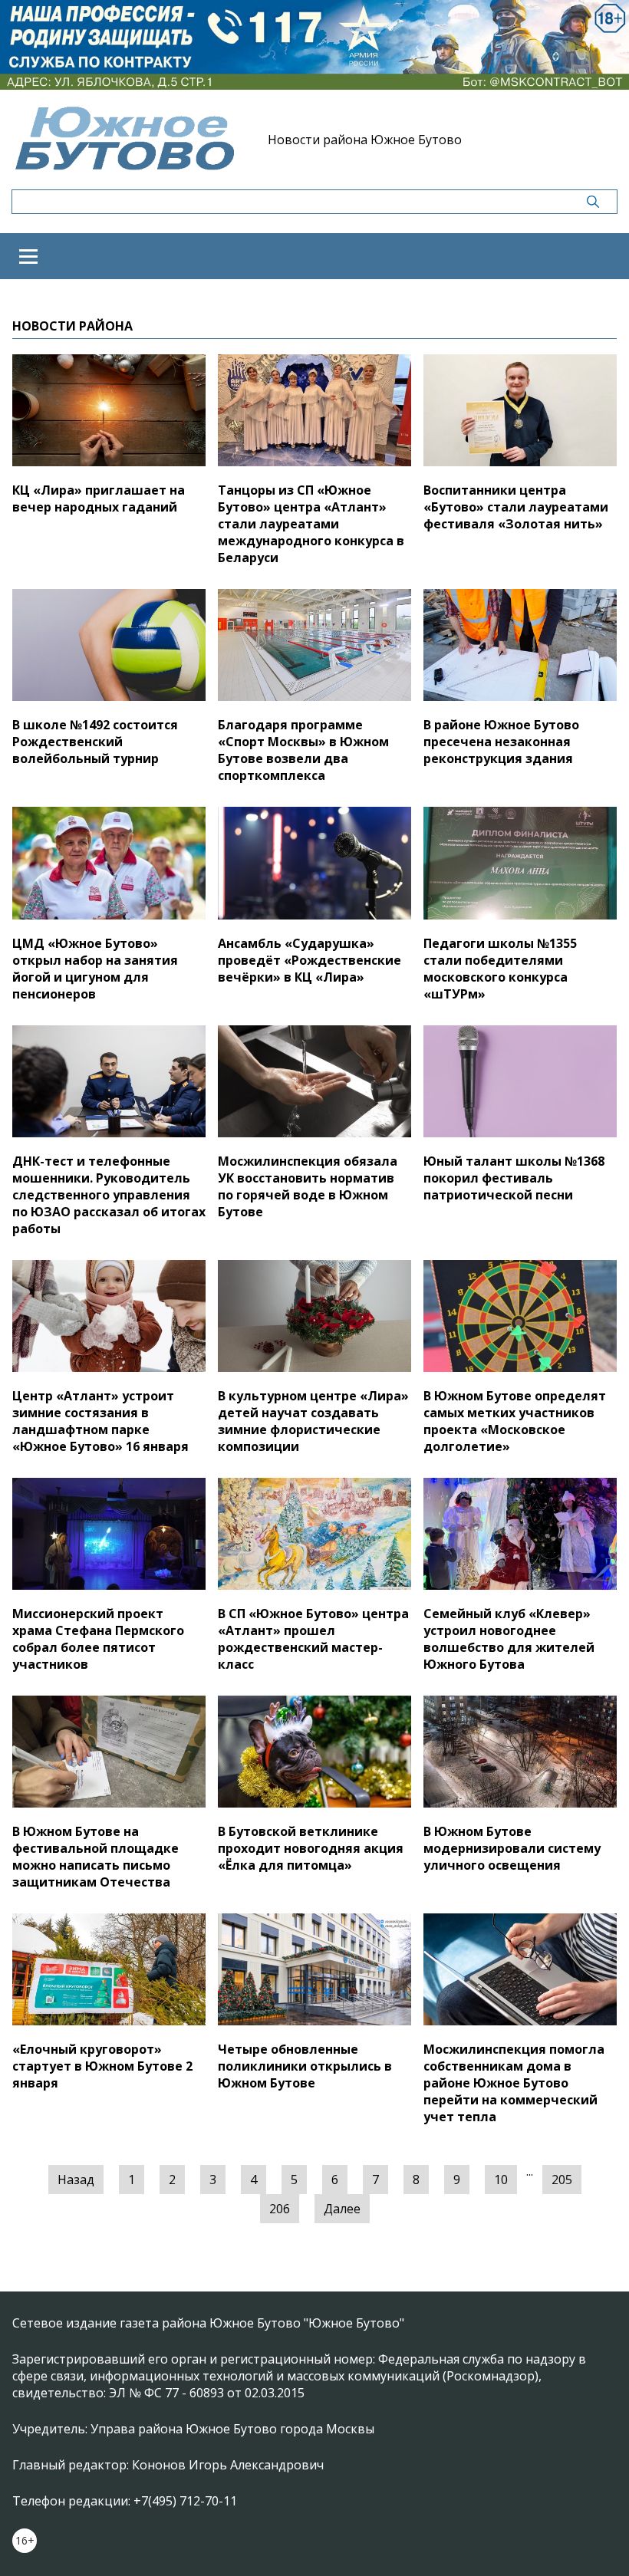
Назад (76, 2180)
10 (501, 2180)
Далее (342, 2209)
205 (562, 2180)
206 (280, 2209)
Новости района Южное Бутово (365, 140)
